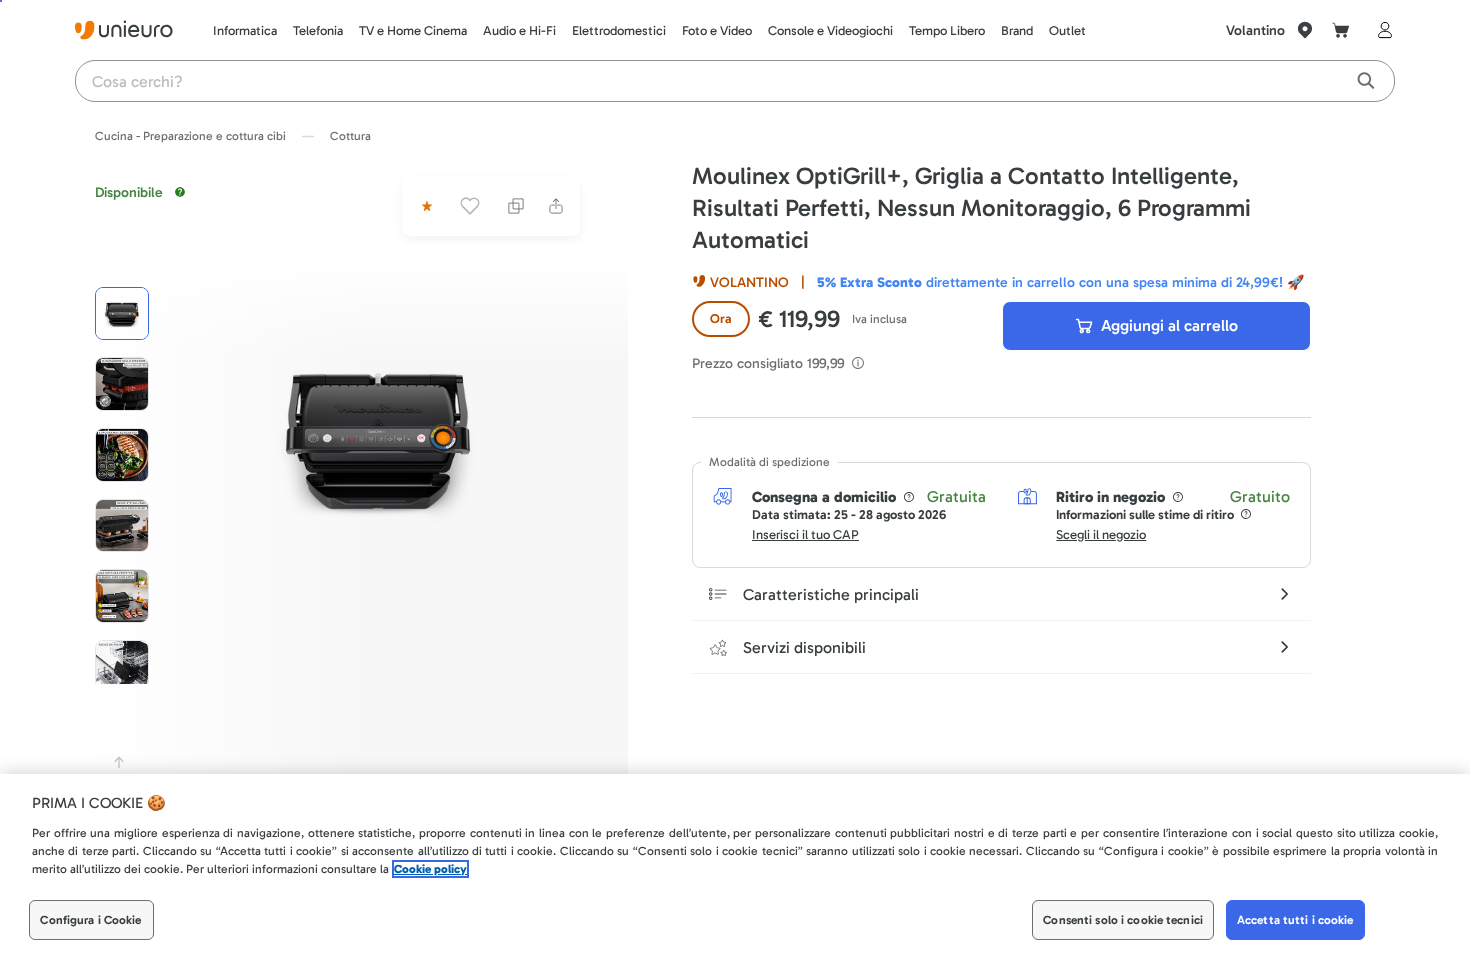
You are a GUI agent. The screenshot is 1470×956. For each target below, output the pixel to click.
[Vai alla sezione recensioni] (425, 206)
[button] (378, 436)
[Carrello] (1341, 30)
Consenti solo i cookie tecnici (1123, 920)
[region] (735, 865)
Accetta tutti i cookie (1295, 920)
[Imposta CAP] (1305, 30)
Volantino (1255, 30)
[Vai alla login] (1381, 30)
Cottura (350, 136)
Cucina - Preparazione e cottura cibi (190, 136)
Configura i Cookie (90, 920)
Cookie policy (430, 869)
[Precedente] (119, 762)
